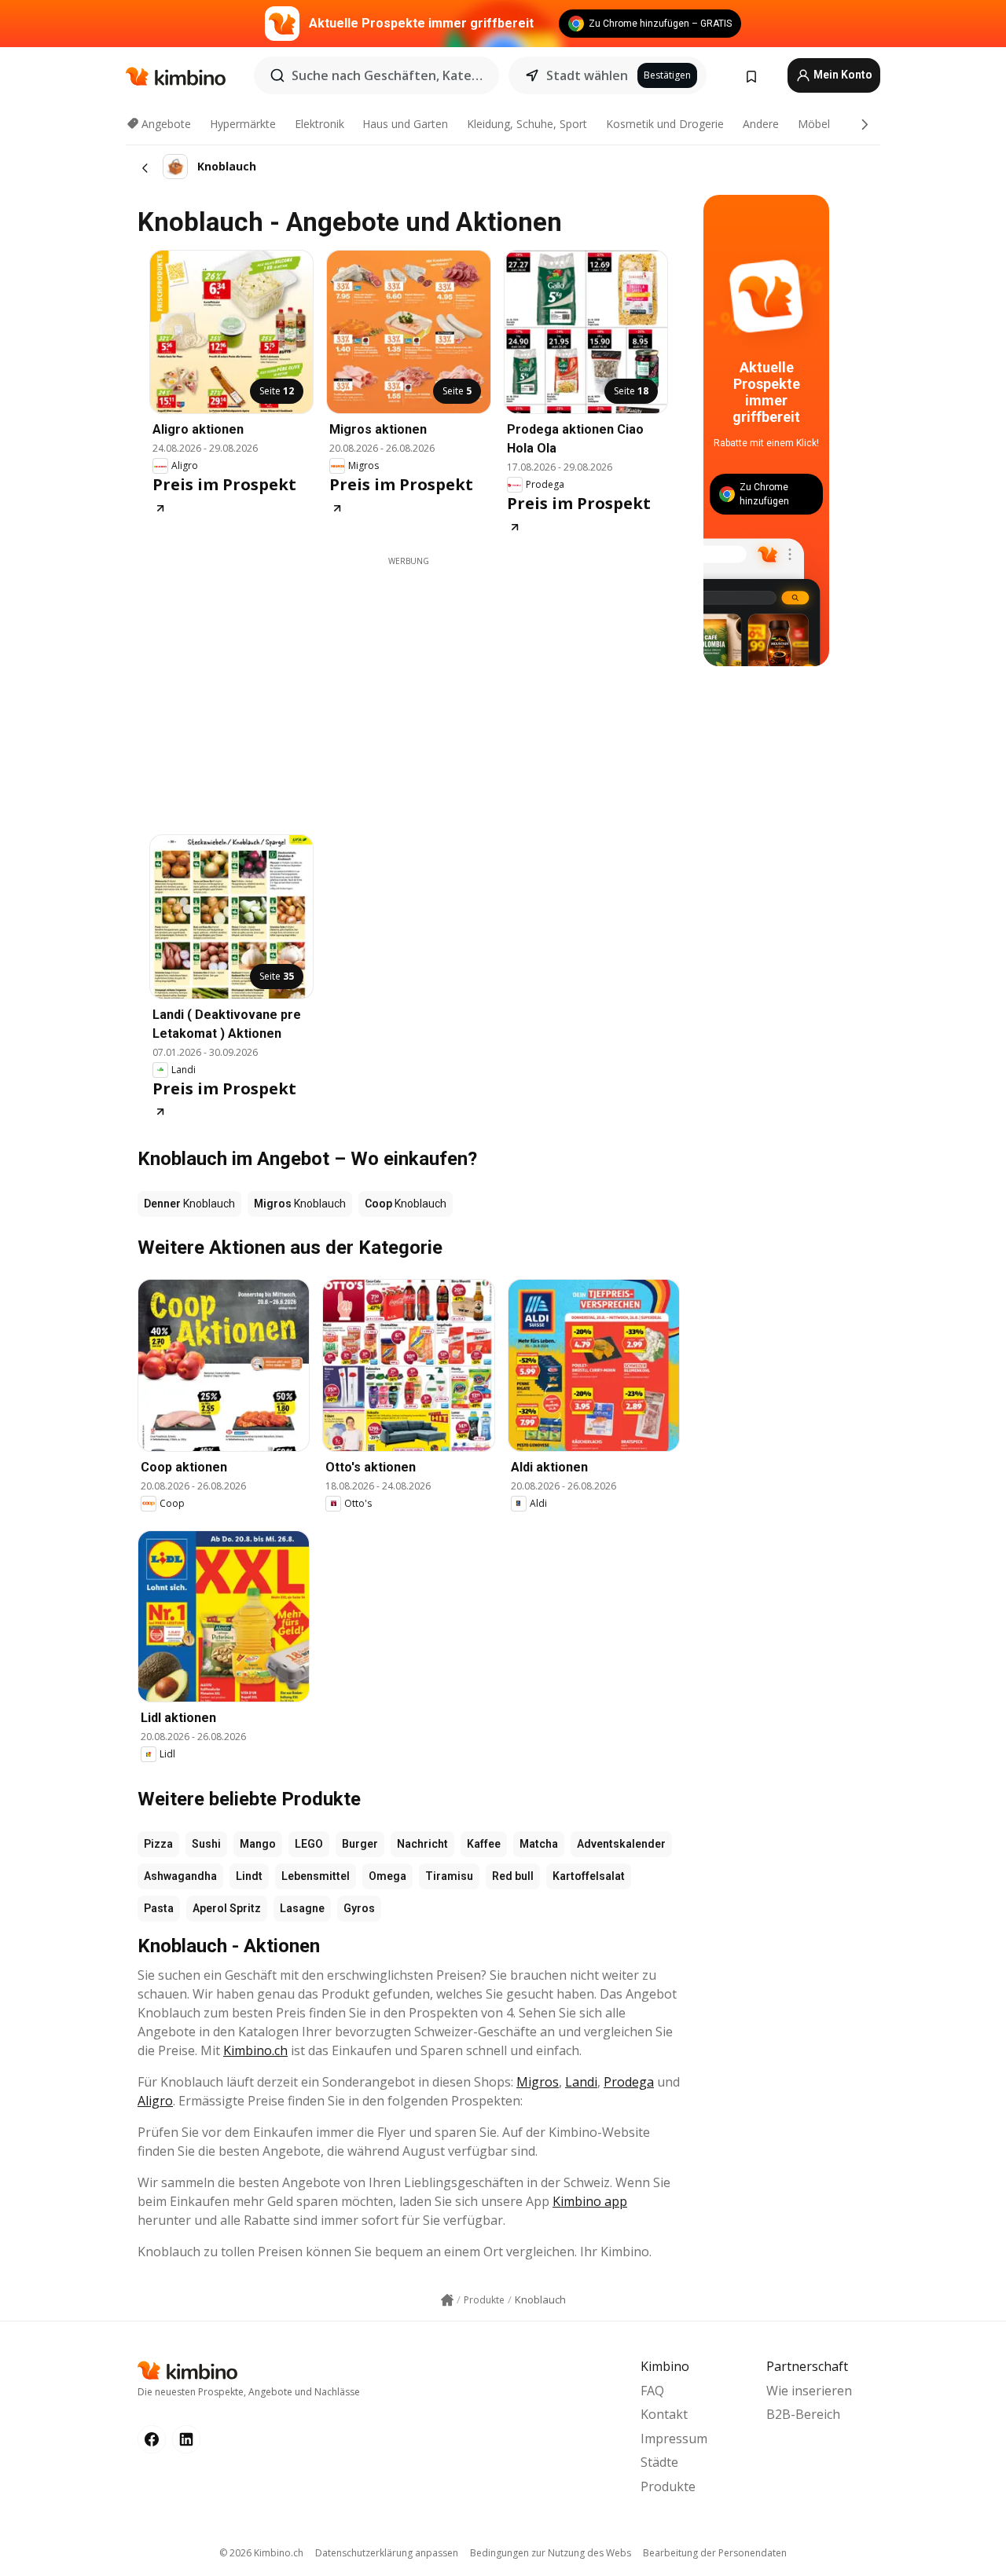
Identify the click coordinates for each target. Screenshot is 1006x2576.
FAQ (652, 2391)
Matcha (539, 1844)
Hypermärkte (243, 124)
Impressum (674, 2439)
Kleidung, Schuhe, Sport (527, 124)
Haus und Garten (405, 124)
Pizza (158, 1844)
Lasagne (302, 1908)
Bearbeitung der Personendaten (715, 2553)
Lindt (249, 1876)
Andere (761, 124)
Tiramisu (449, 1876)
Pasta (159, 1908)
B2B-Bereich (803, 2414)
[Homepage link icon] (447, 2300)
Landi (581, 2082)
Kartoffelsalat (589, 1876)
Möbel (814, 124)
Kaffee (484, 1844)
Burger (360, 1844)
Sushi (206, 1844)
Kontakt (664, 2414)
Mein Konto (842, 75)
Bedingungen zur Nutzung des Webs (551, 2553)
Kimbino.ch (255, 2050)
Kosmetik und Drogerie (665, 124)
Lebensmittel (316, 1876)
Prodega (629, 2082)
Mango (258, 1844)
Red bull (513, 1876)
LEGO (309, 1844)
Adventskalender (621, 1844)
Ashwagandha (180, 1876)
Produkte (668, 2486)
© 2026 (261, 2553)
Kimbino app (590, 2201)
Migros (538, 2082)
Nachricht (422, 1844)
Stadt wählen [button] (587, 75)
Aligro (155, 2101)
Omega (387, 1876)
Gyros (359, 1908)
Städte (659, 2462)
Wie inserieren (809, 2391)
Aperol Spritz (227, 1908)
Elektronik (319, 124)
